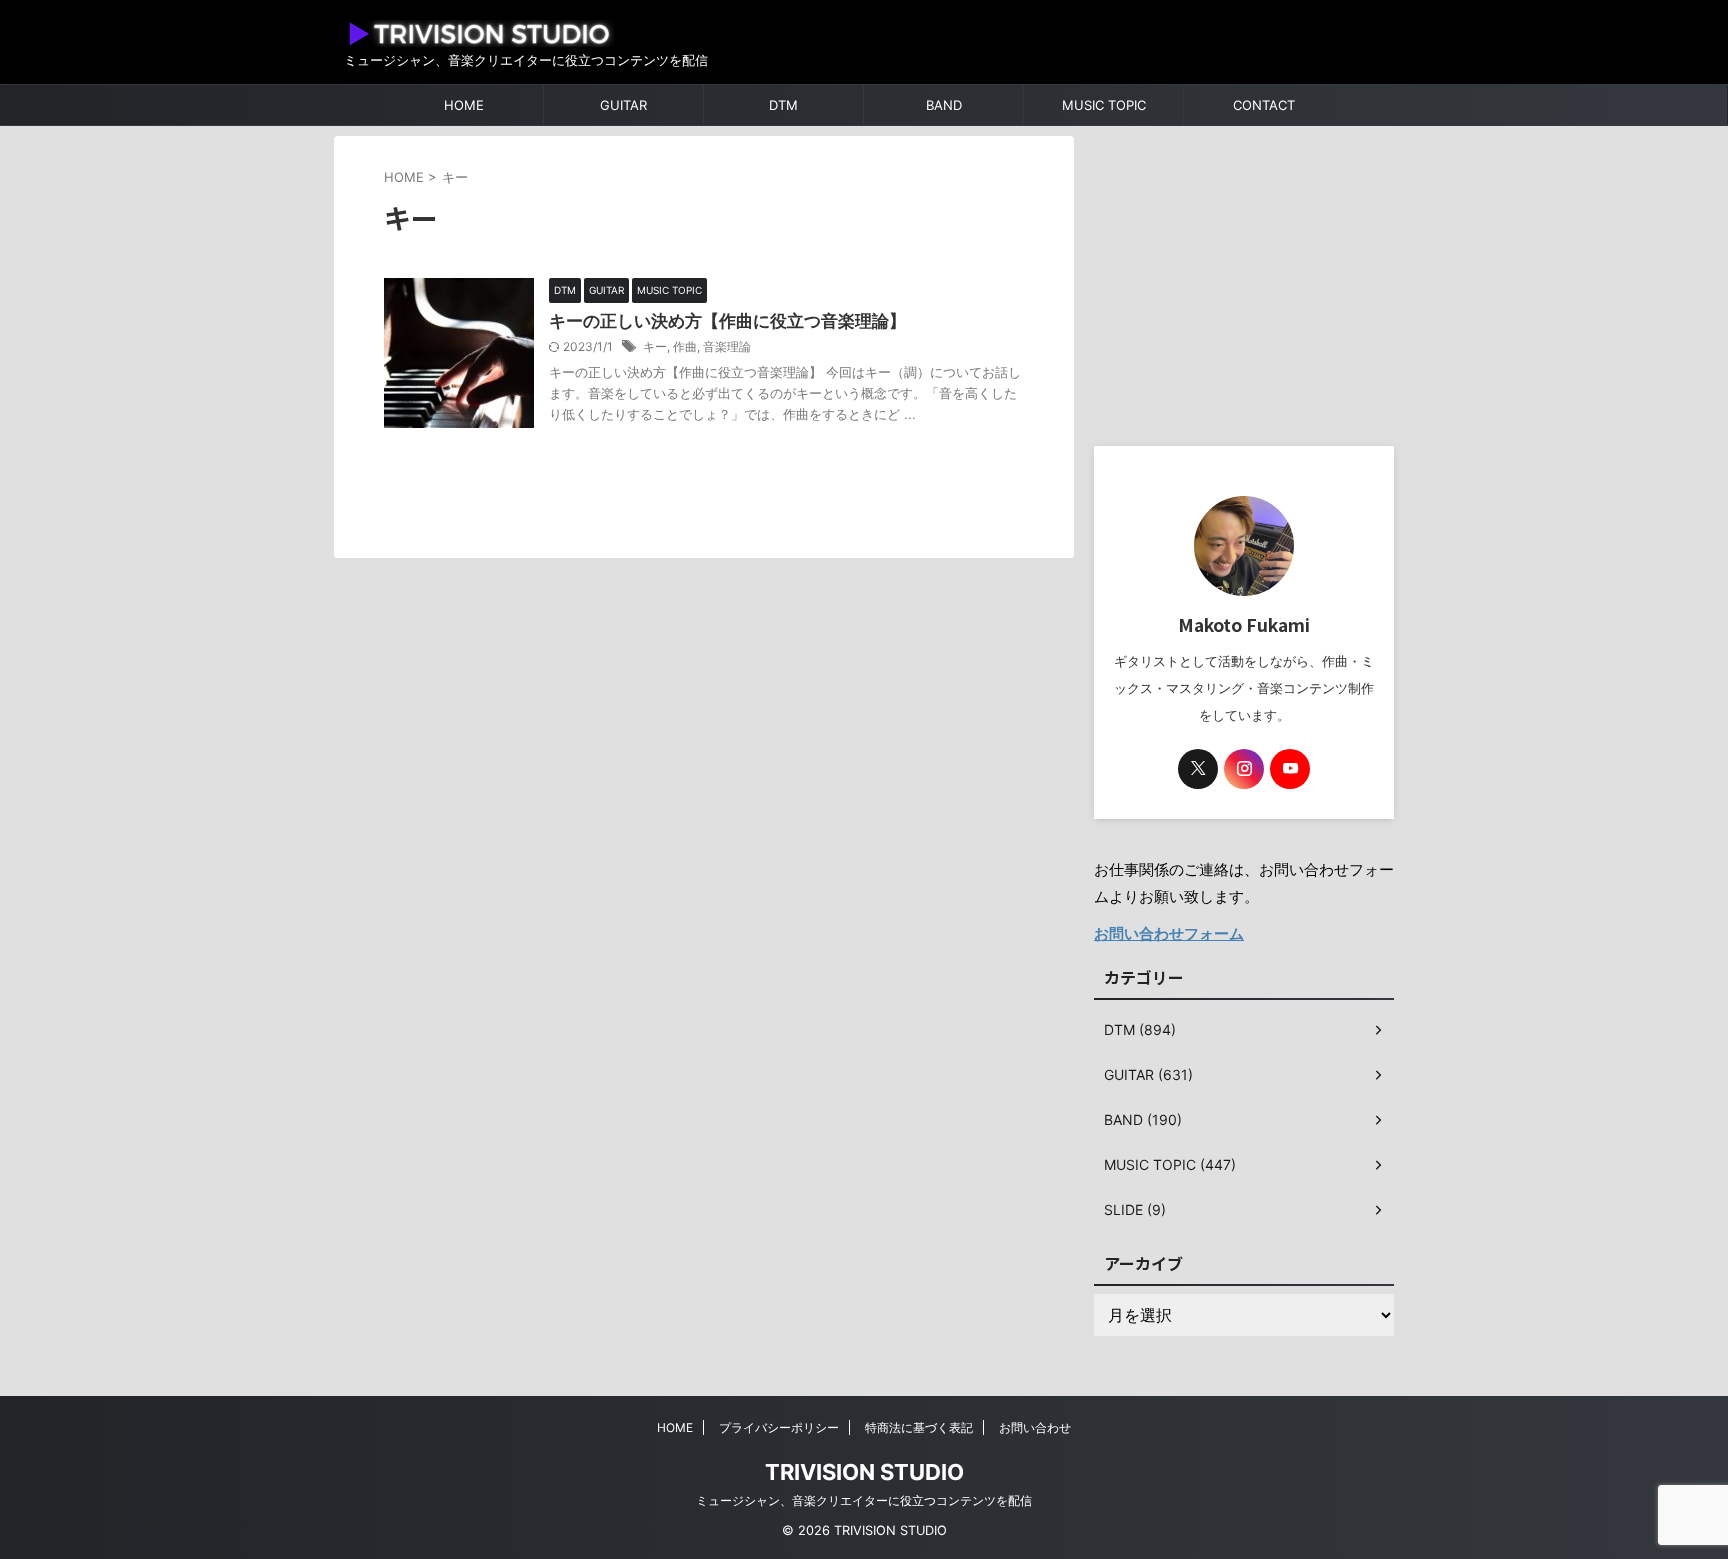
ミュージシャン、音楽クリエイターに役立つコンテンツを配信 (864, 1500)
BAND (944, 105)
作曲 (685, 346)
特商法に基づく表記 (919, 1427)
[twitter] (1198, 769)
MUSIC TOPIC (1104, 105)
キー (655, 346)
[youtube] (1290, 769)
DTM (783, 105)
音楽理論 (727, 346)
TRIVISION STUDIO (864, 1472)
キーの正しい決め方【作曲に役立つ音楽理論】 (727, 321)
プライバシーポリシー (779, 1427)
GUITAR (623, 105)
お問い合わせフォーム (1169, 933)
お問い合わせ (1035, 1427)
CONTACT (1264, 105)
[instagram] (1244, 769)
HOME (464, 105)
